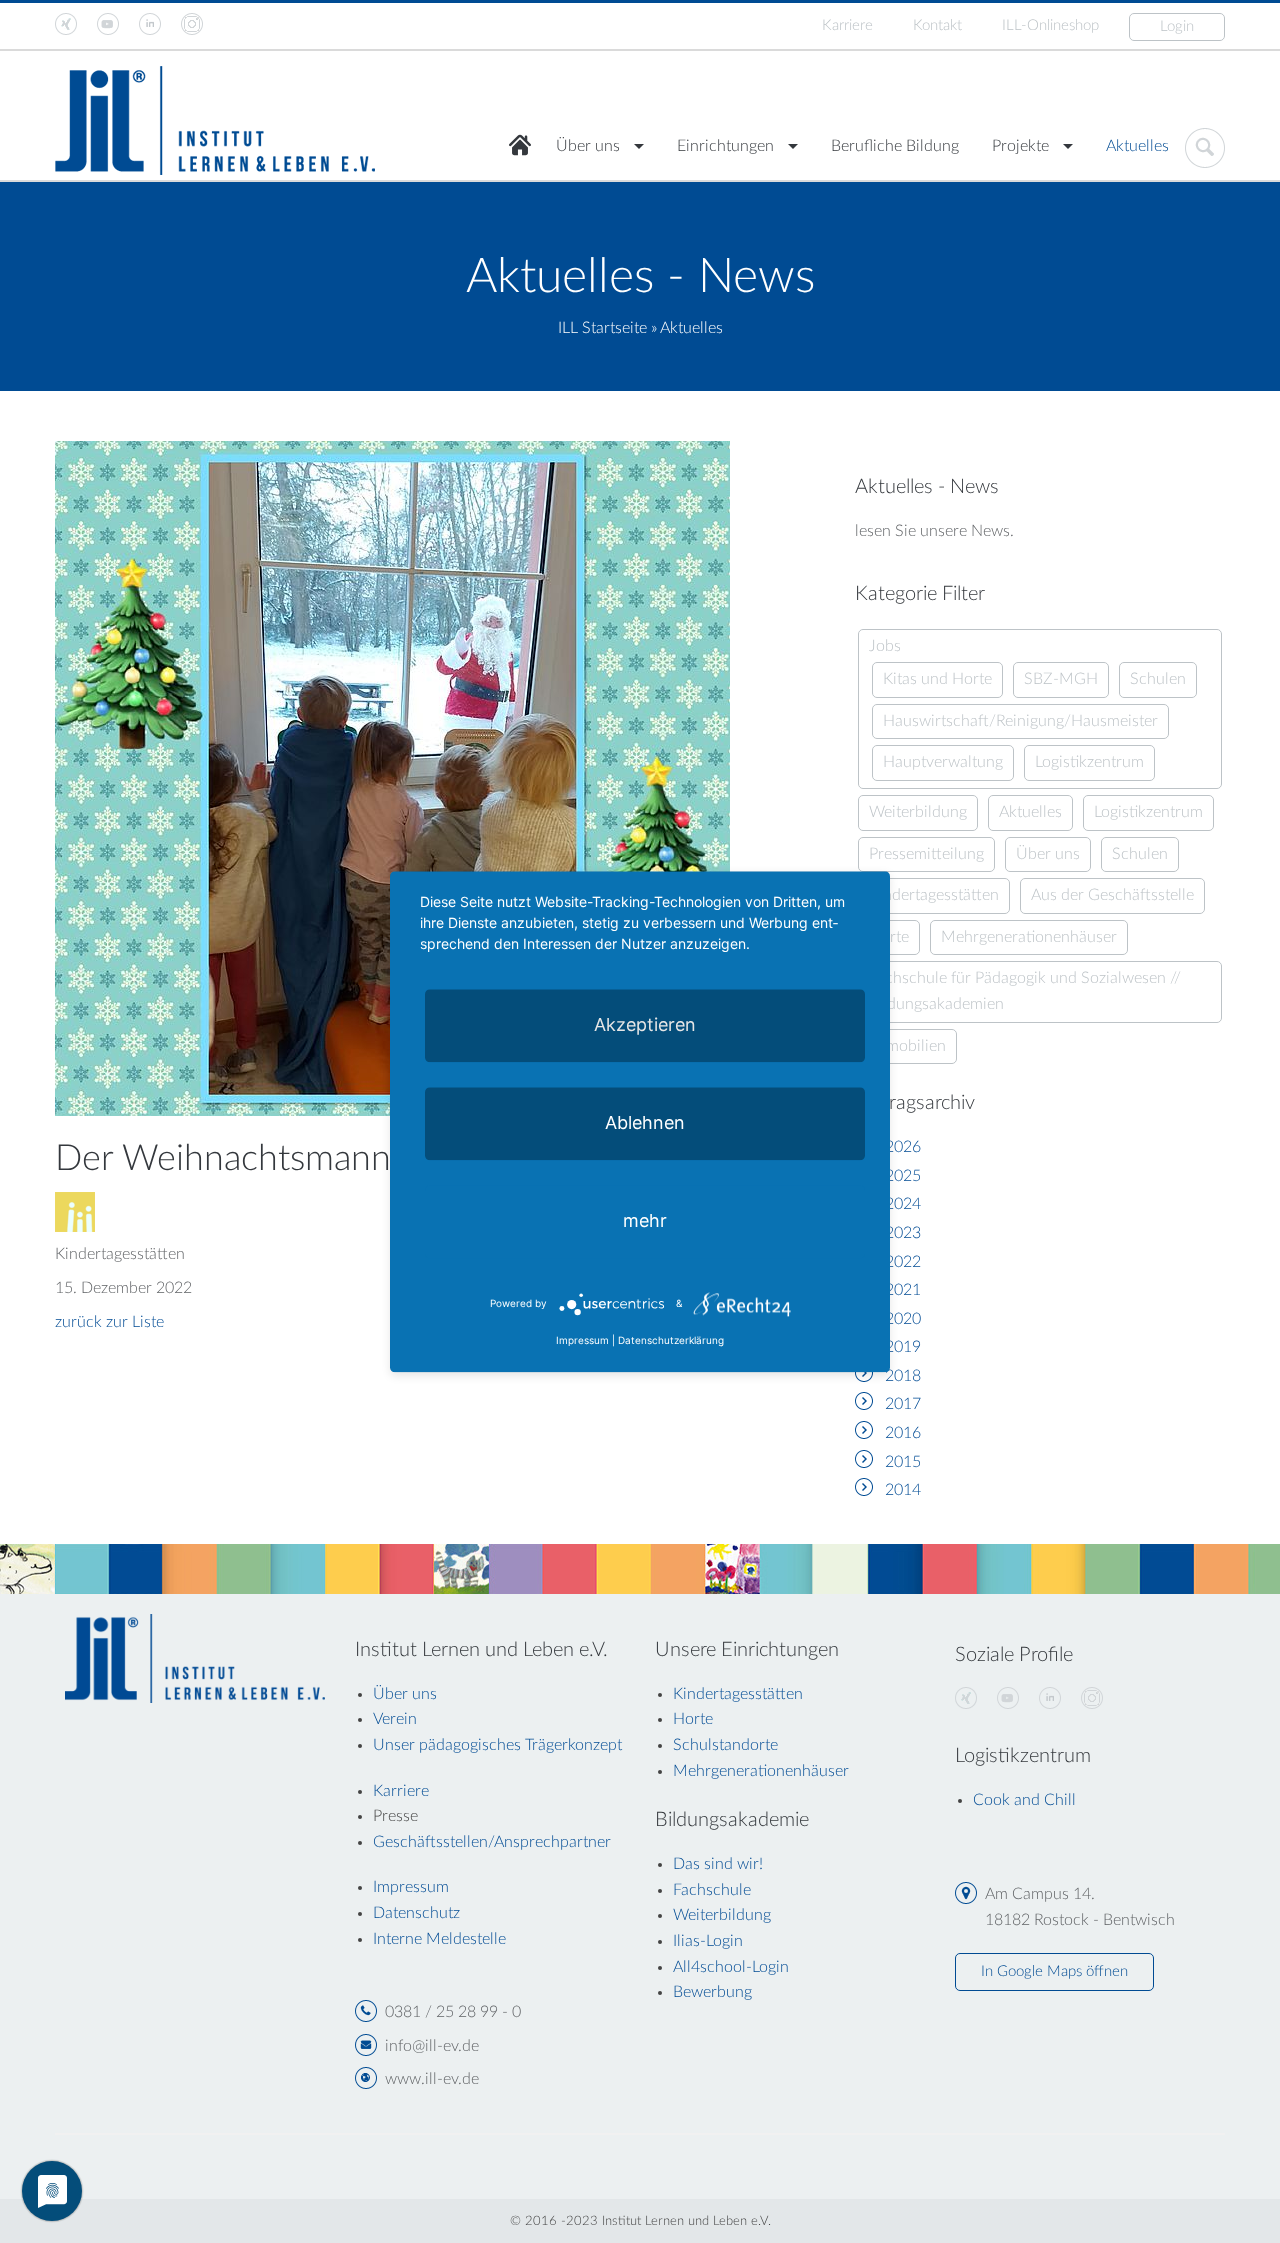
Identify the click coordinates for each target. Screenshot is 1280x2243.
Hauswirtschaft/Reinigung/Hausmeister (1020, 721)
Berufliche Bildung (895, 146)
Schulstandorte (725, 1745)
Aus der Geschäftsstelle (1112, 895)
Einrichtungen (725, 146)
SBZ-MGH (1061, 679)
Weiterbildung (918, 812)
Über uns (588, 146)
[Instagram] (1092, 1699)
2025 (903, 1176)
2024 (903, 1204)
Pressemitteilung (926, 854)
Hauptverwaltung (943, 762)
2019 (903, 1347)
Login (1177, 26)
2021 (903, 1290)
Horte (693, 1719)
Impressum (582, 1340)
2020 (903, 1319)
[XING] (966, 1699)
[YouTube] (1008, 1699)
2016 (903, 1433)
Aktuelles (1137, 146)
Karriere (847, 25)
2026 (903, 1147)
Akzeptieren (645, 1024)
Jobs (885, 646)
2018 (903, 1376)
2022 (903, 1262)
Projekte (1020, 146)
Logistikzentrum (1089, 762)
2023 (903, 1233)
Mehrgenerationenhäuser (1029, 937)
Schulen (1158, 679)
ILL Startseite (602, 328)
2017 (903, 1404)
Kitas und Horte (937, 679)
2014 (903, 1490)
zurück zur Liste (109, 1322)
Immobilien (907, 1046)
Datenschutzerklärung (671, 1340)
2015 (903, 1462)
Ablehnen (645, 1122)
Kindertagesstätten (934, 895)
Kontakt (937, 25)
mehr (645, 1220)
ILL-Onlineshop (1050, 25)
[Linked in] (1050, 1699)
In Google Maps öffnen (1054, 1971)
